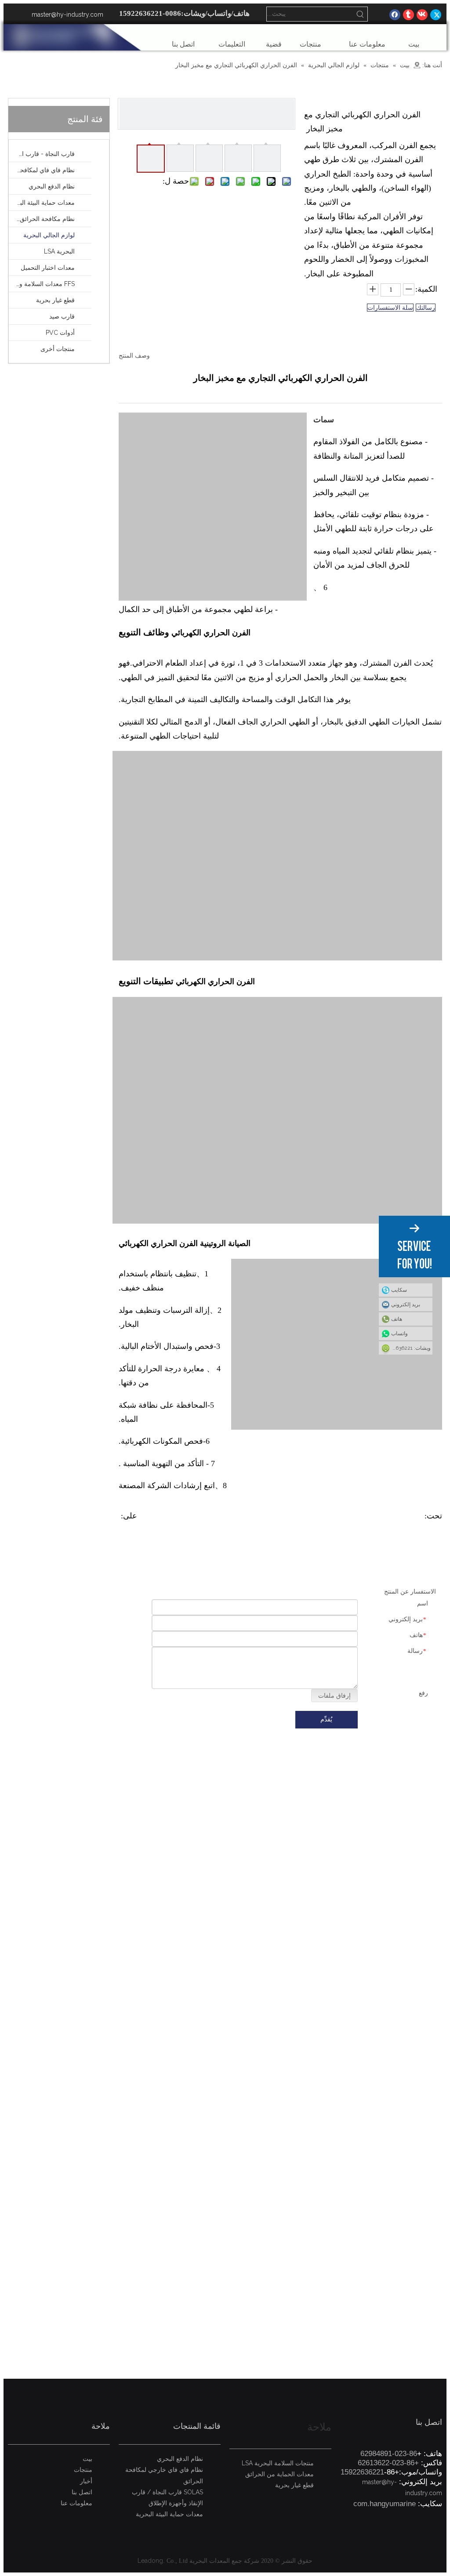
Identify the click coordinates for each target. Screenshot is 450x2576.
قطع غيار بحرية (55, 300)
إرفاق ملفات (334, 1696)
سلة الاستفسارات (390, 308)
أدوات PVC (60, 333)
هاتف (397, 1319)
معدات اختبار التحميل (48, 268)
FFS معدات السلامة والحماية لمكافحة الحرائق (42, 284)
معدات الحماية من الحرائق (279, 2474)
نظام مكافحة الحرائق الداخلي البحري (42, 219)
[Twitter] (436, 14)
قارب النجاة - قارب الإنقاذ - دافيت (42, 154)
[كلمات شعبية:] (360, 14)
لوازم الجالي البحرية (49, 235)
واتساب (399, 1333)
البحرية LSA (59, 251)
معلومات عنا (76, 2503)
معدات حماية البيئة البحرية (42, 203)
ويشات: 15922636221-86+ (405, 1348)
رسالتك (426, 308)
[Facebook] (395, 14)
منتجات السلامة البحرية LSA (278, 2463)
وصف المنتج (134, 355)
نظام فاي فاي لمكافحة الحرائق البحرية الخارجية (42, 170)
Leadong (150, 2561)
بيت (87, 2459)
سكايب (399, 1290)
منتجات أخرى (58, 349)
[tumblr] (408, 14)
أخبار (86, 2481)
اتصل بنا (82, 2492)
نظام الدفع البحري (52, 186)
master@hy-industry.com (67, 14)
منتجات (83, 2470)
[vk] (422, 14)
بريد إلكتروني (406, 1304)
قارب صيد (62, 316)
